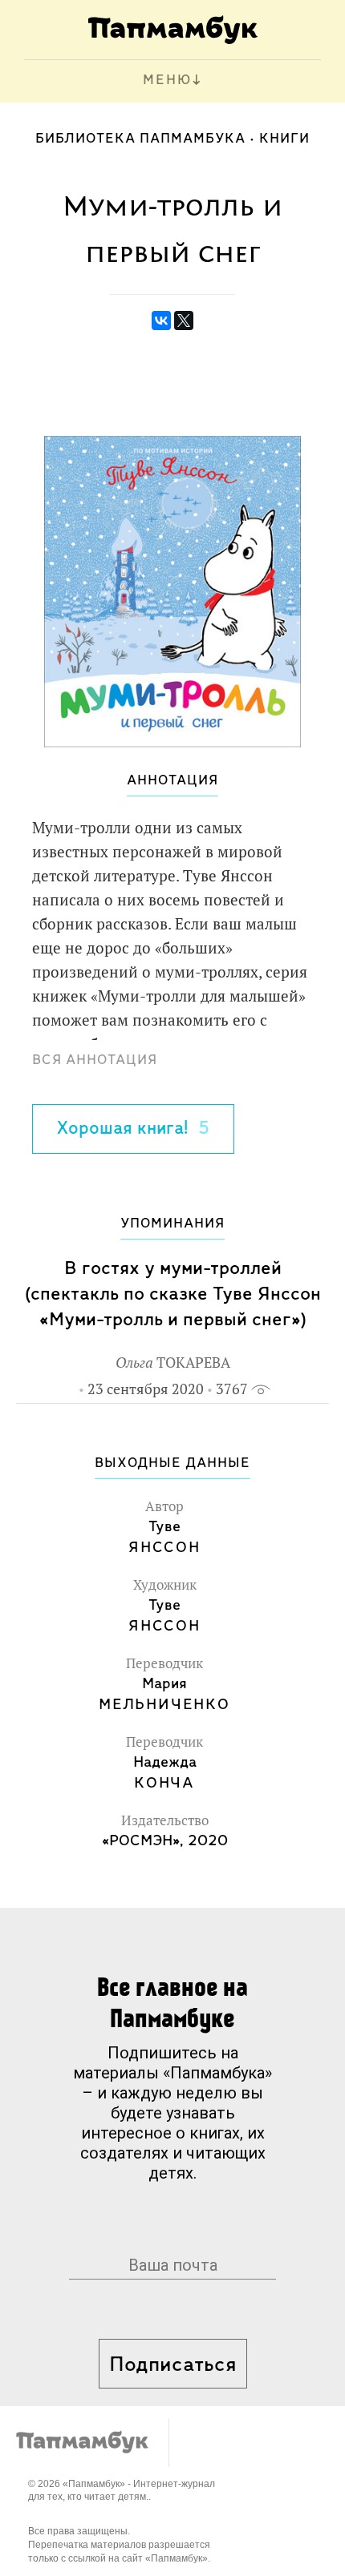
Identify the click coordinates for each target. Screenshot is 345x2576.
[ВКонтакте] (161, 320)
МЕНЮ (167, 81)
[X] (184, 320)
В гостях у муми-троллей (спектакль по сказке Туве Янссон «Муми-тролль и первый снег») (173, 1294)
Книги (284, 139)
